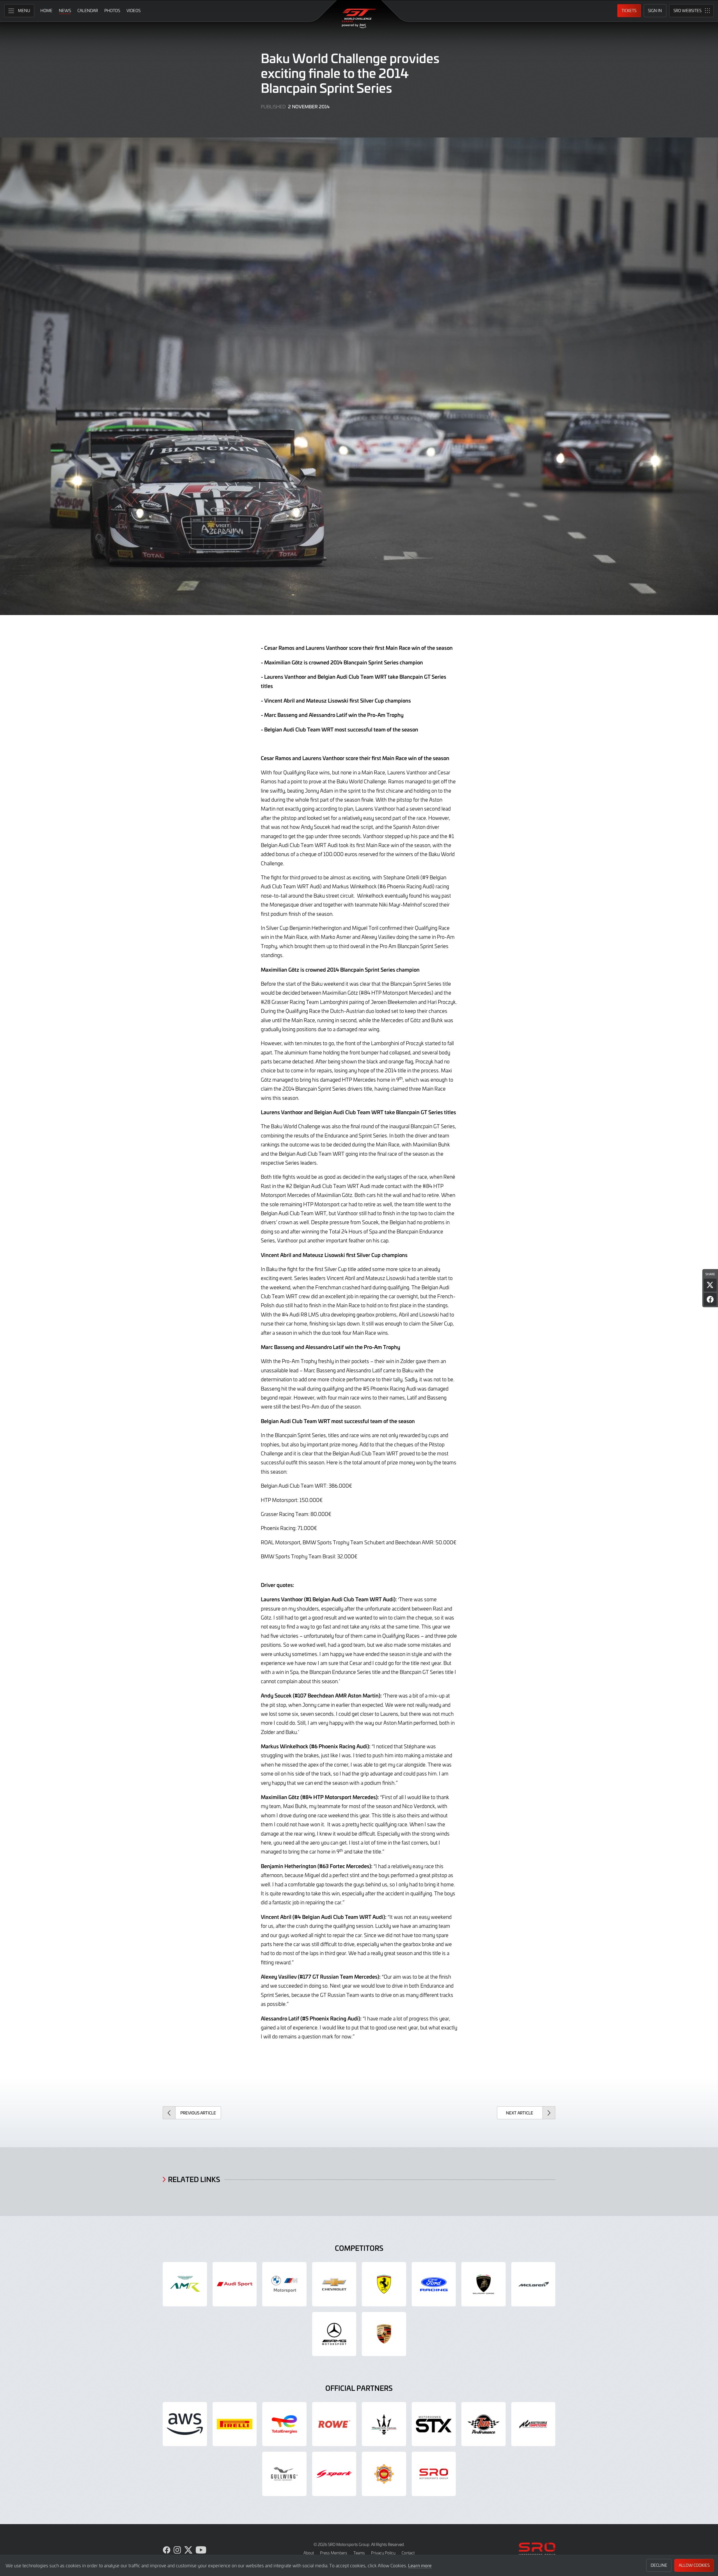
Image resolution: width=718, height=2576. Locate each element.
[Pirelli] (235, 2424)
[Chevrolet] (334, 2284)
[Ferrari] (384, 2284)
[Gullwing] (284, 2474)
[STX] (434, 2424)
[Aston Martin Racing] (185, 2284)
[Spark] (334, 2474)
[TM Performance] (484, 2424)
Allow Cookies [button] (694, 2565)
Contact (408, 2553)
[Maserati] (384, 2424)
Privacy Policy (383, 2553)
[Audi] (235, 2284)
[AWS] (185, 2424)
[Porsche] (384, 2334)
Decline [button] (659, 2565)
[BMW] (284, 2284)
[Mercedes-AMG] (334, 2334)
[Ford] (434, 2284)
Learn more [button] (420, 2565)
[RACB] (384, 2474)
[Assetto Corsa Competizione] (533, 2424)
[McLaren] (533, 2284)
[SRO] (434, 2474)
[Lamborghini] (484, 2284)
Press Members (334, 2553)
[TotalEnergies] (284, 2424)
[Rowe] (334, 2424)
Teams (359, 2553)
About (309, 2553)
